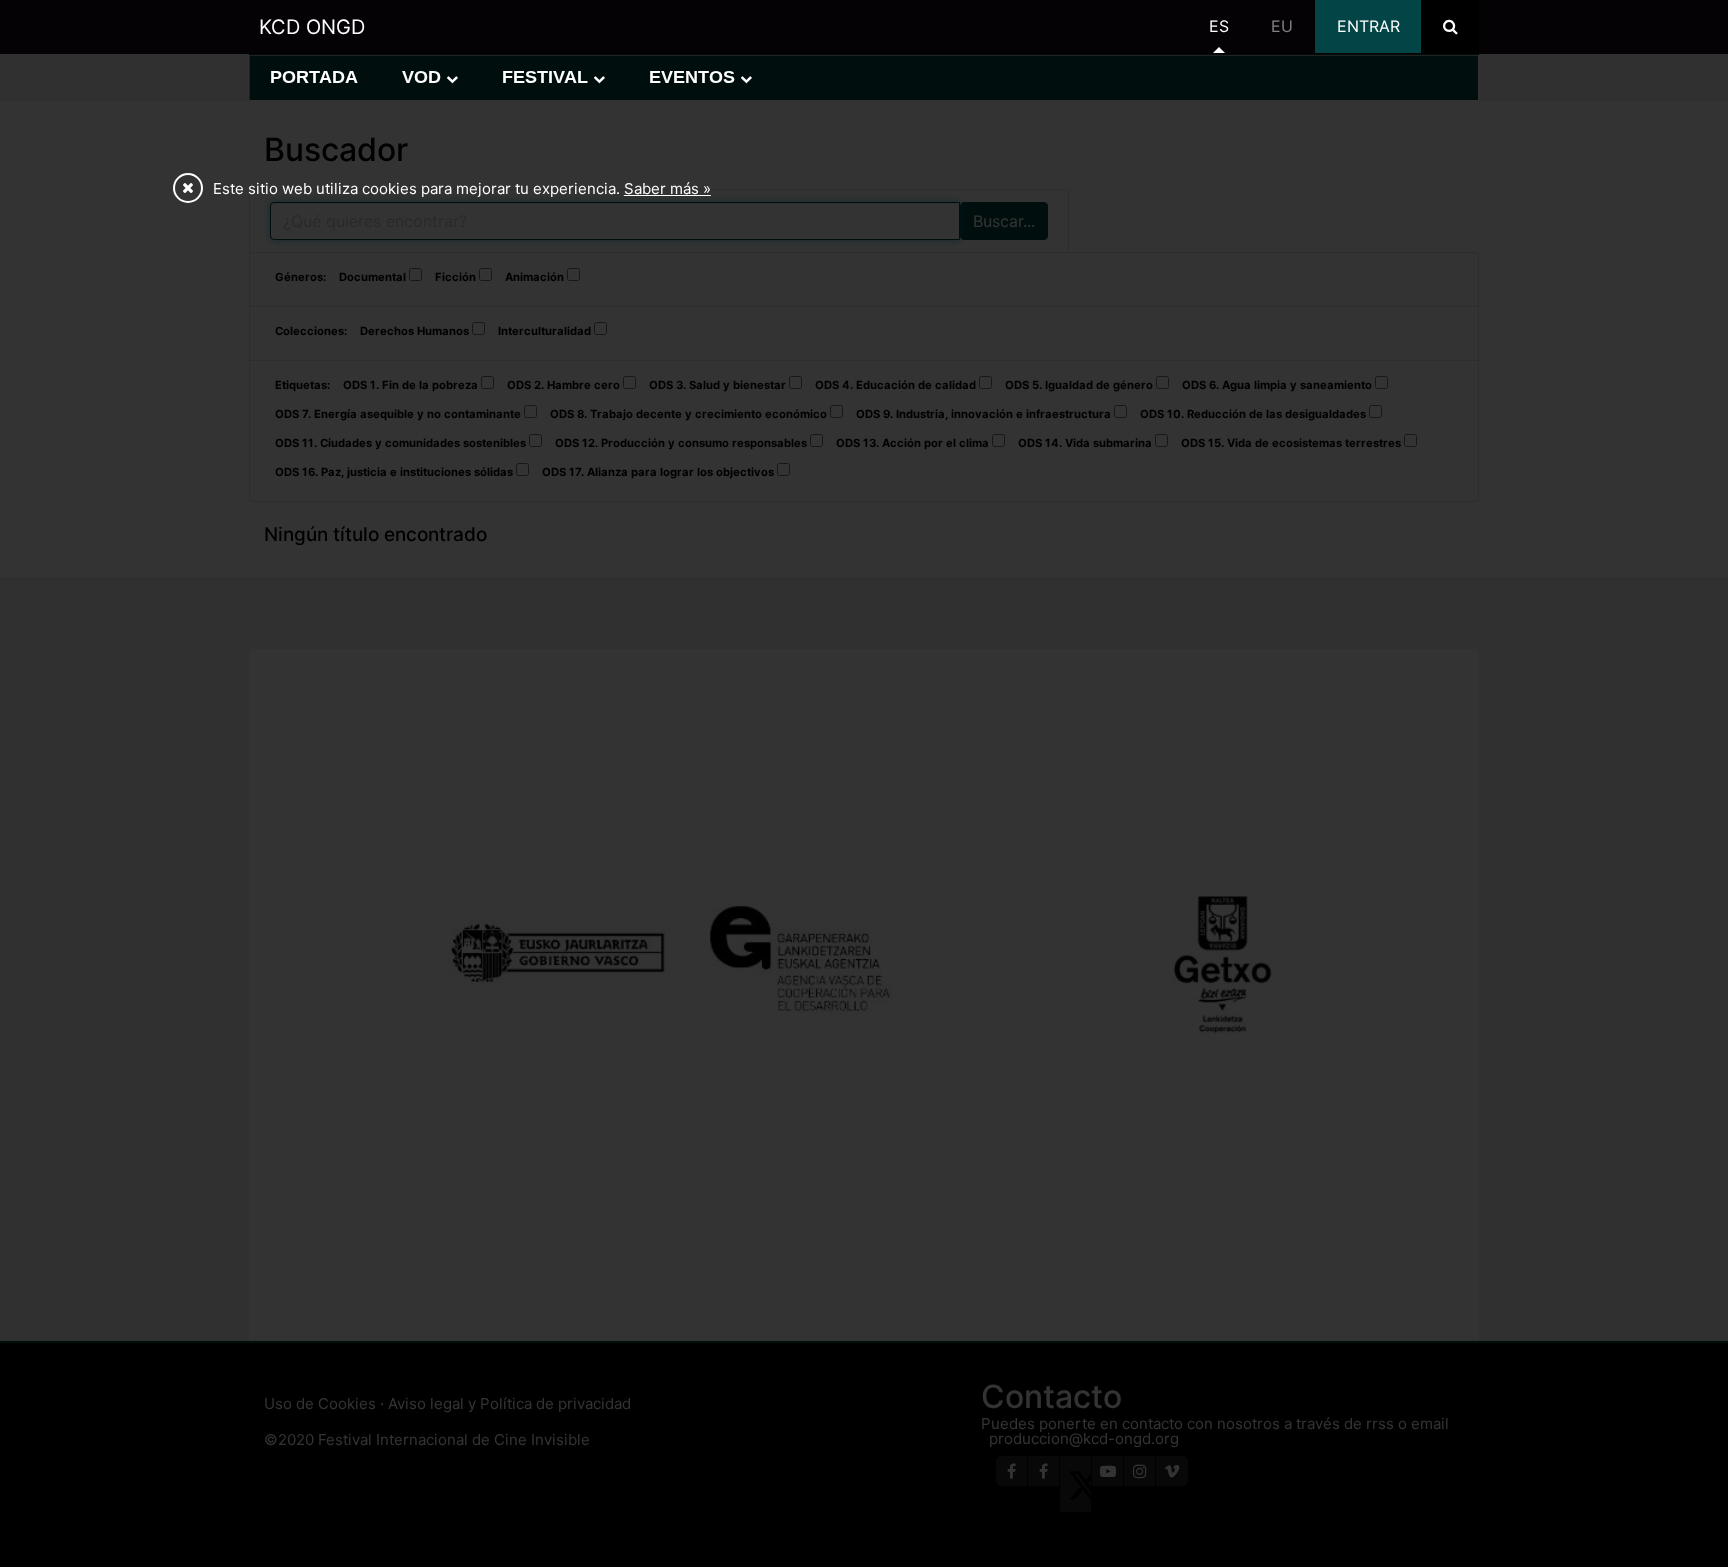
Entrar (1368, 26)
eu (1282, 26)
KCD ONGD (312, 27)
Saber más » (667, 188)
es (1219, 26)
